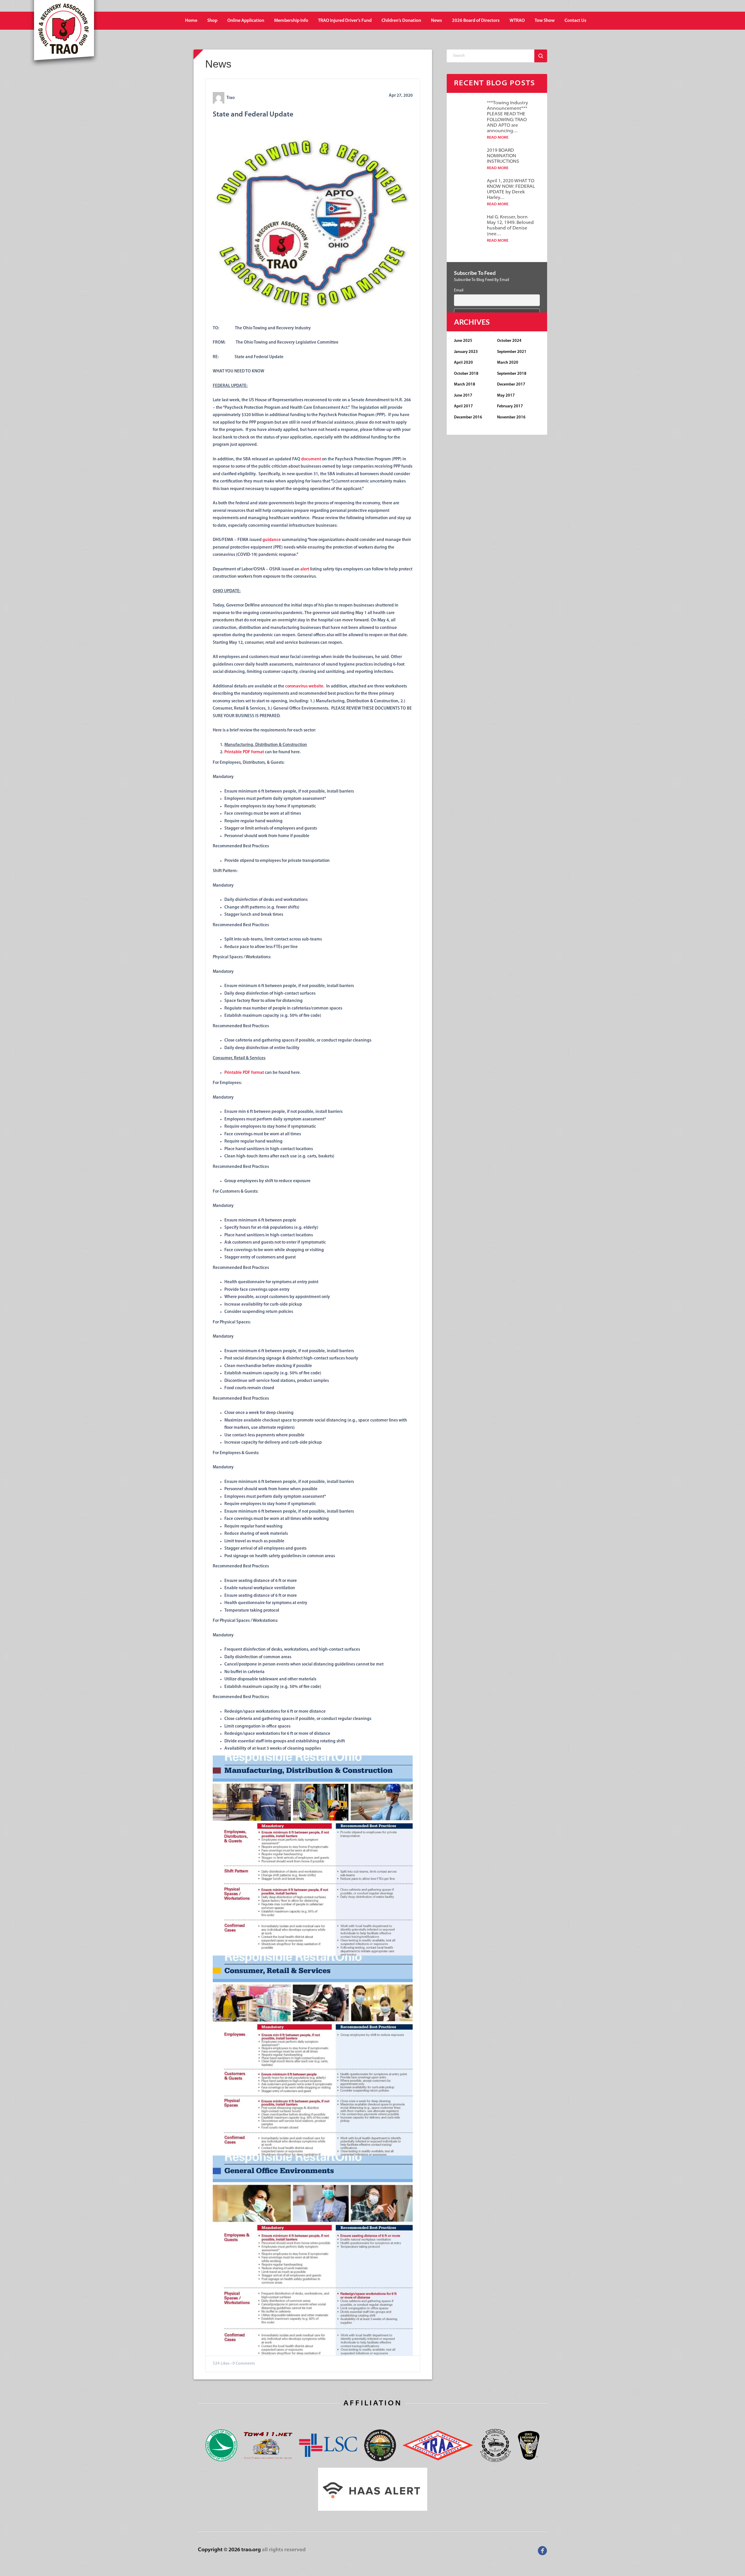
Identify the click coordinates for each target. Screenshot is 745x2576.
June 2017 (463, 396)
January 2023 (466, 352)
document (311, 459)
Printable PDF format (244, 752)
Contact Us (575, 21)
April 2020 (463, 363)
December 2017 (511, 384)
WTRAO (517, 21)
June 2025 (463, 341)
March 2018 (465, 384)
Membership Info (291, 21)
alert (305, 569)
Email (459, 290)
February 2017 (510, 406)
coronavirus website (304, 686)
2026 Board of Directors (476, 21)
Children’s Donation (401, 21)
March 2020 (508, 363)
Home (191, 21)
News (437, 21)
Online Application (246, 21)
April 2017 (463, 406)
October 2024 (509, 341)
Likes (225, 2364)
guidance (272, 540)
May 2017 (506, 396)
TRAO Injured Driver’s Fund (345, 21)
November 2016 (511, 417)
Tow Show (545, 21)
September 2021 (512, 352)
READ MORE (498, 138)
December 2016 (468, 417)
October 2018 (466, 374)
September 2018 (512, 374)
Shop (212, 21)
